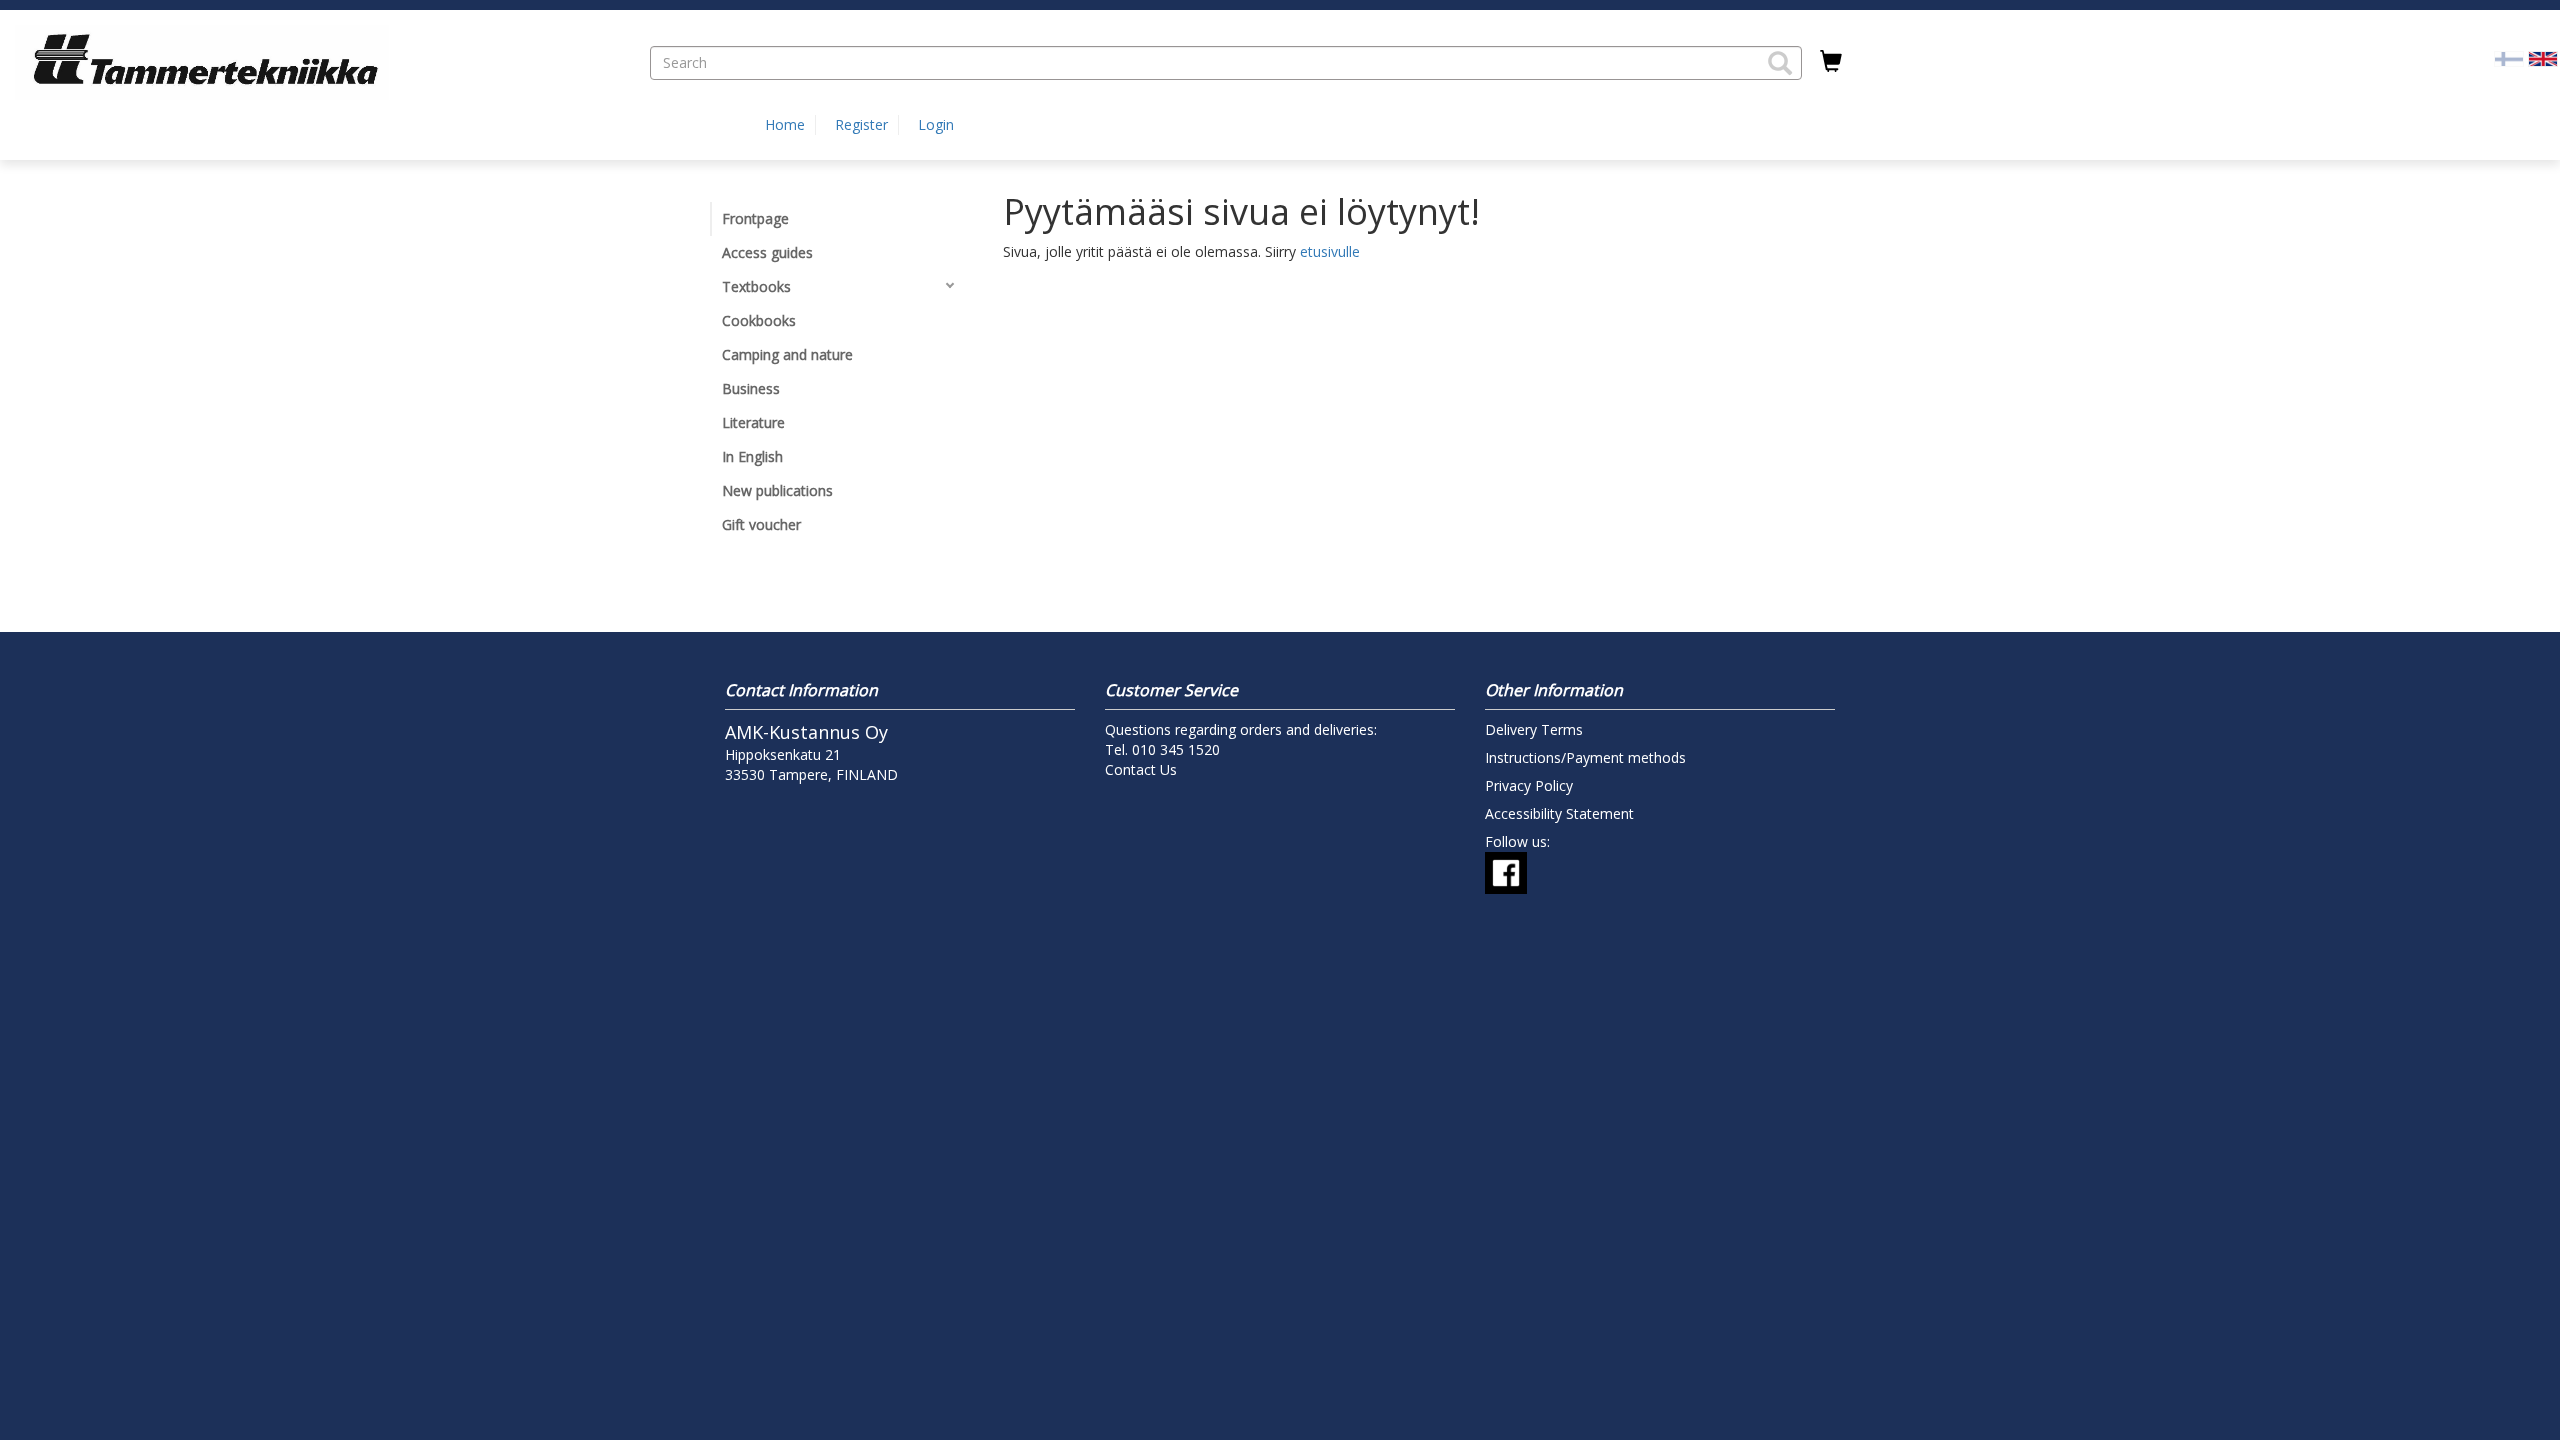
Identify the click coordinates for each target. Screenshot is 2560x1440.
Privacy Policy (1529, 785)
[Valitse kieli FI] (2509, 57)
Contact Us (1141, 769)
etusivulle (1330, 251)
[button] (1780, 63)
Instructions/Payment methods (1585, 757)
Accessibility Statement (1559, 813)
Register (861, 124)
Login (936, 124)
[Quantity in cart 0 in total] (1831, 62)
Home (785, 124)
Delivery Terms (1534, 729)
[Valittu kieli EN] (2543, 57)
